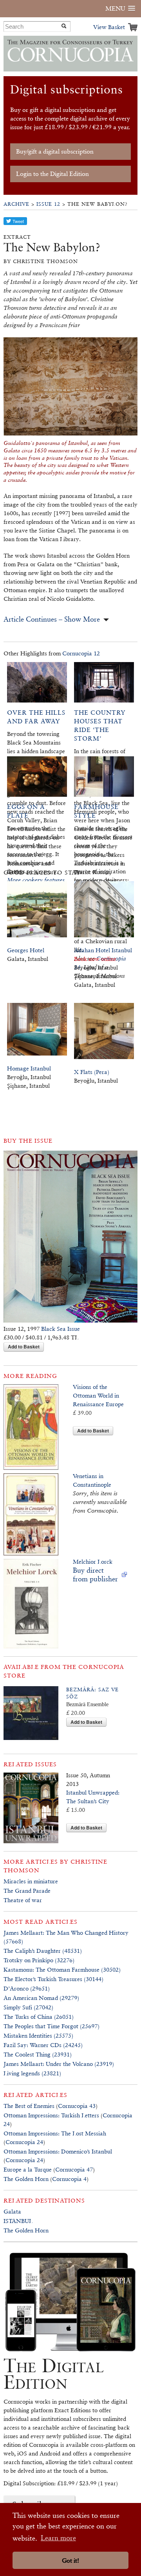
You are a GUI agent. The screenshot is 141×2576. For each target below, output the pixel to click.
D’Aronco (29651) (27, 1988)
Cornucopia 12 (81, 653)
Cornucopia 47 (74, 2169)
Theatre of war (23, 1900)
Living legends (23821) (32, 2073)
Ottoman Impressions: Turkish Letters (51, 2115)
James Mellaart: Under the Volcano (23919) (59, 2064)
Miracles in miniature (31, 1881)
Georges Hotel (26, 950)
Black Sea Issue (61, 1329)
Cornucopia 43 (77, 2106)
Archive (16, 204)
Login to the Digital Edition (52, 174)
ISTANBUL (18, 2221)
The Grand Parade (27, 1891)
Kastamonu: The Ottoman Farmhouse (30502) (62, 1970)
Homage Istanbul (29, 1068)
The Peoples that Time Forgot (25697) (52, 2026)
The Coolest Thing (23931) (38, 2054)
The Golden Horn (26, 2179)
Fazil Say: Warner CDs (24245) (43, 2045)
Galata (12, 2211)
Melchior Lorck (93, 1562)
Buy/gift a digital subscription (55, 151)
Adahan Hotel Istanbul (103, 950)
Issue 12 (48, 204)
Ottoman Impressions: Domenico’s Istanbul (58, 2151)
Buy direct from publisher (95, 1574)
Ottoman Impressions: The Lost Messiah (55, 2133)
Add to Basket (24, 1347)
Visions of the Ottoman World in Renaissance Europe (98, 1395)
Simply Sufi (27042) (28, 2007)
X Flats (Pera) (92, 1072)
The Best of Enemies (29, 2106)
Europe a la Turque (28, 2169)
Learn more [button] (58, 2538)
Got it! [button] (70, 2560)
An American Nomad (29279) (41, 1998)
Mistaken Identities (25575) (38, 2035)
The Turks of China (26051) (39, 2017)
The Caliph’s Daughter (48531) (43, 1951)
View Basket (109, 27)
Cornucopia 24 (24, 2142)
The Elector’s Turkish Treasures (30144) (53, 1979)
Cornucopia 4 (69, 2179)
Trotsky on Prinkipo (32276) (39, 1960)
